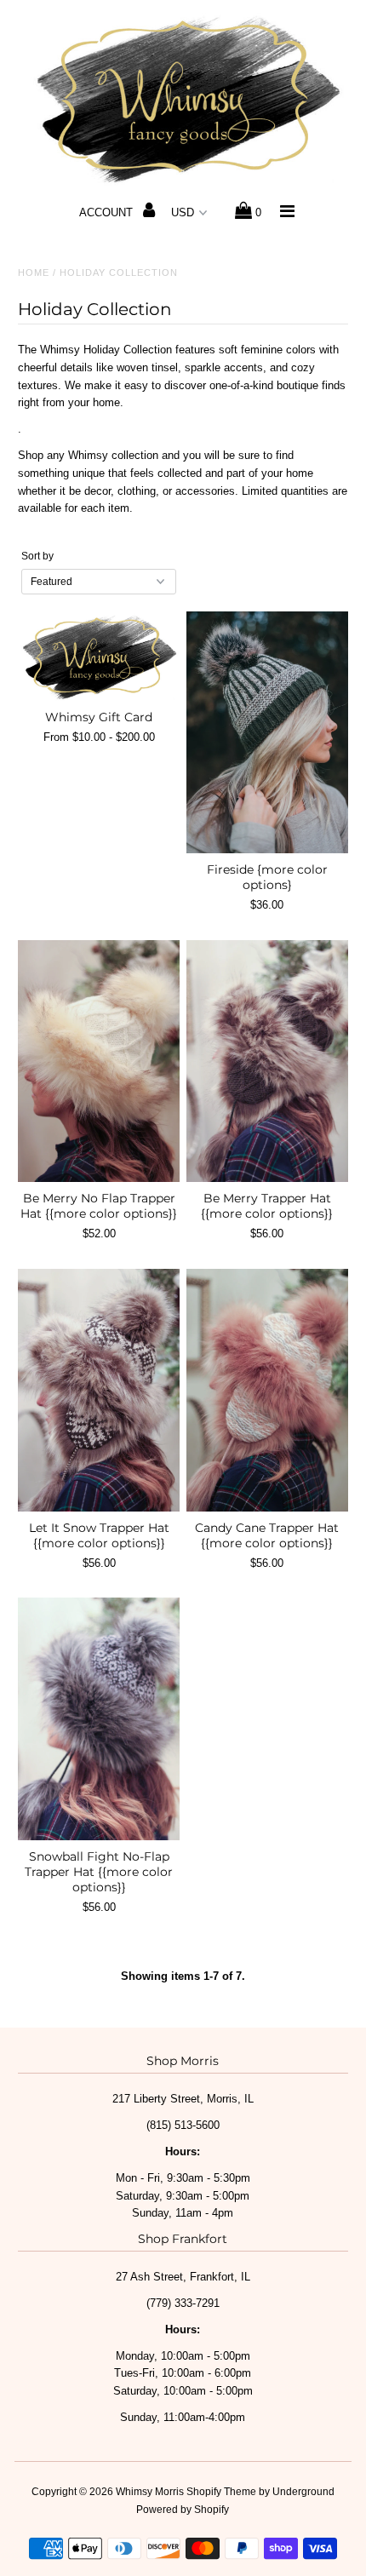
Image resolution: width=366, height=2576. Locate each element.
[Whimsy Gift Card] (99, 656)
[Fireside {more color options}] (267, 732)
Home (34, 273)
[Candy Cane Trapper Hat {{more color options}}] (267, 1390)
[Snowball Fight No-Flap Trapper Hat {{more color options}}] (99, 1718)
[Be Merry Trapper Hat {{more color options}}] (267, 1061)
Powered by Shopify (183, 2510)
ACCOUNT (108, 212)
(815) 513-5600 (183, 2125)
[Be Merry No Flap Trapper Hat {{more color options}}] (99, 1061)
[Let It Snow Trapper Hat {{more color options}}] (99, 1390)
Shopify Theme (221, 2492)
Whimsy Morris (150, 2492)
